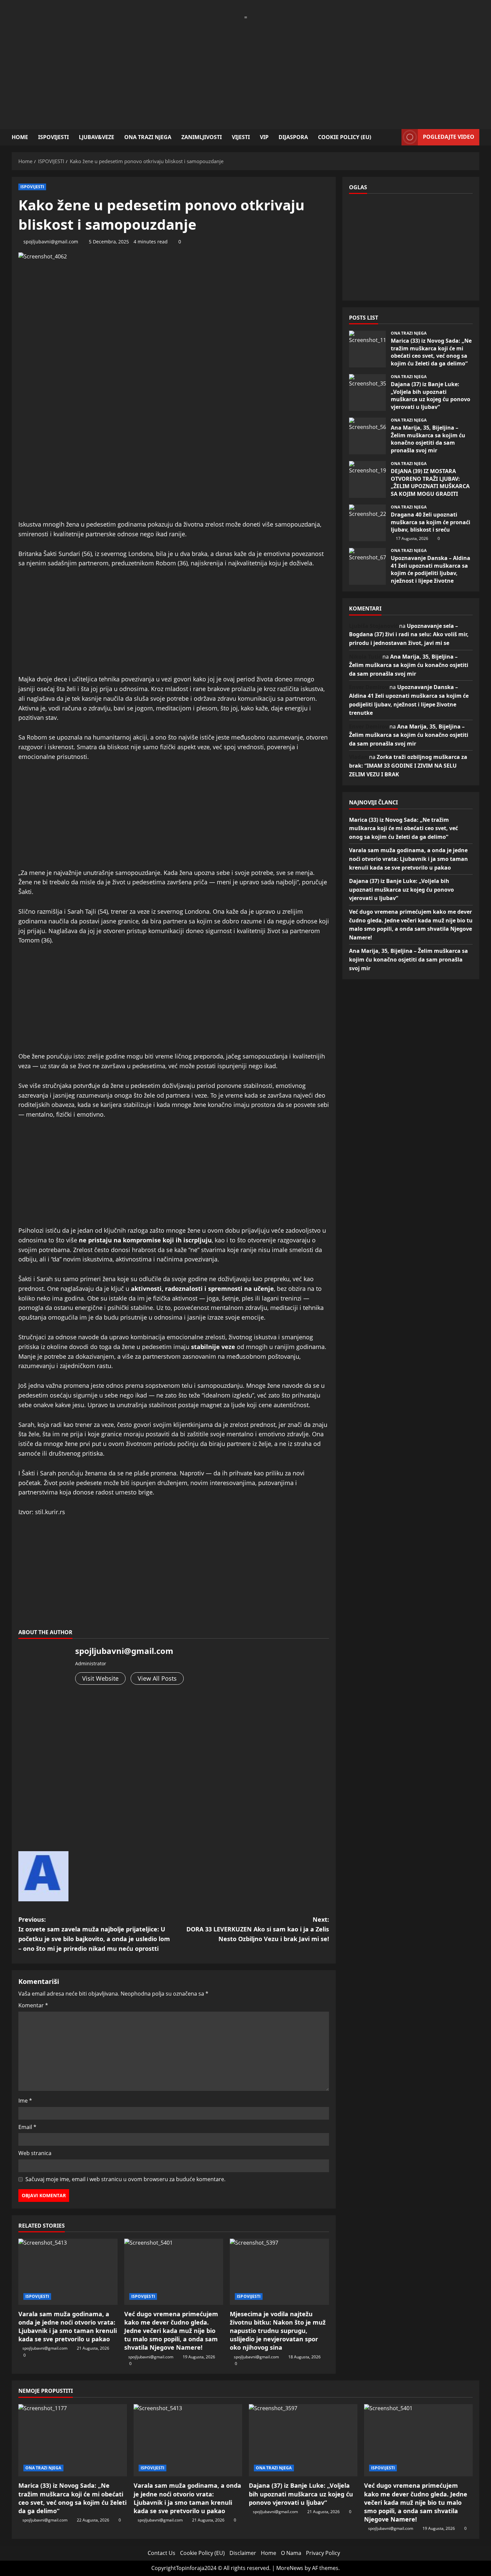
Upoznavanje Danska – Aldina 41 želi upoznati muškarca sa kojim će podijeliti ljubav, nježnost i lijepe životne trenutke (367, 566)
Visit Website (100, 1678)
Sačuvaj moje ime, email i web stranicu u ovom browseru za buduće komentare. (125, 2179)
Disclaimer (243, 2553)
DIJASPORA (293, 137)
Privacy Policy (323, 2553)
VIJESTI (241, 137)
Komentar (33, 2005)
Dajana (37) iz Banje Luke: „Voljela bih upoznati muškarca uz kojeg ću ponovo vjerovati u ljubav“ (367, 393)
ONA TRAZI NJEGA (148, 137)
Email (27, 2127)
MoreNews (290, 2568)
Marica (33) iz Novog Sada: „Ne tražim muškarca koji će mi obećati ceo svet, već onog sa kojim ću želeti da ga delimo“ (367, 349)
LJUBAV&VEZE (97, 137)
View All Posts (157, 1678)
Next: (258, 1929)
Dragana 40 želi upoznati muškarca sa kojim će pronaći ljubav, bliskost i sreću (367, 523)
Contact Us (161, 2553)
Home (20, 137)
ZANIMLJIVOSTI (202, 137)
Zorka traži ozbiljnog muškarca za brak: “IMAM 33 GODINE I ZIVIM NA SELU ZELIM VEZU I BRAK (408, 765)
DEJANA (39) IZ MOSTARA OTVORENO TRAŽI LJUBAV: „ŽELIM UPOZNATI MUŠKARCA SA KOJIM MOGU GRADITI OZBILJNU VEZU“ (367, 479)
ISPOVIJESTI (53, 137)
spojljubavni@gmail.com (51, 242)
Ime (25, 2101)
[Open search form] (394, 137)
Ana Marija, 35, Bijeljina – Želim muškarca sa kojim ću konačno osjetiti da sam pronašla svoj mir (367, 436)
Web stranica (35, 2153)
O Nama (291, 2553)
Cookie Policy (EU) (345, 137)
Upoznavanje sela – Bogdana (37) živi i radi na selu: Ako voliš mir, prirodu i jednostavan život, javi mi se (409, 634)
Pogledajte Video (449, 137)
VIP (264, 137)
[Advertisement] (246, 69)
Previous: (94, 1934)
